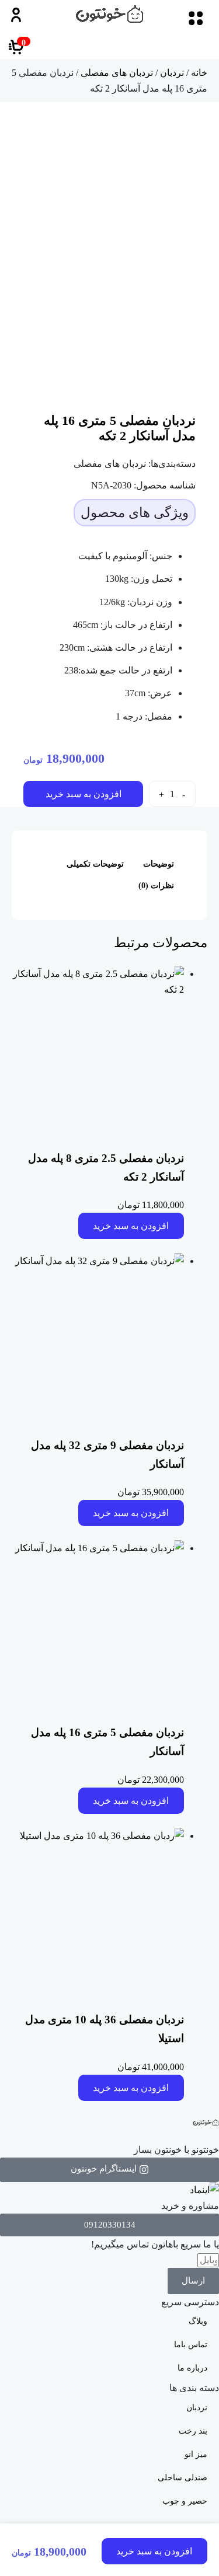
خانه (199, 73)
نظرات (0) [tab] (156, 886)
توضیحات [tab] (159, 864)
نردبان (172, 73)
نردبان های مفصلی (117, 73)
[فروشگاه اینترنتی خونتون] (109, 14)
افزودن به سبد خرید (84, 794)
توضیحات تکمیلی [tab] (95, 864)
